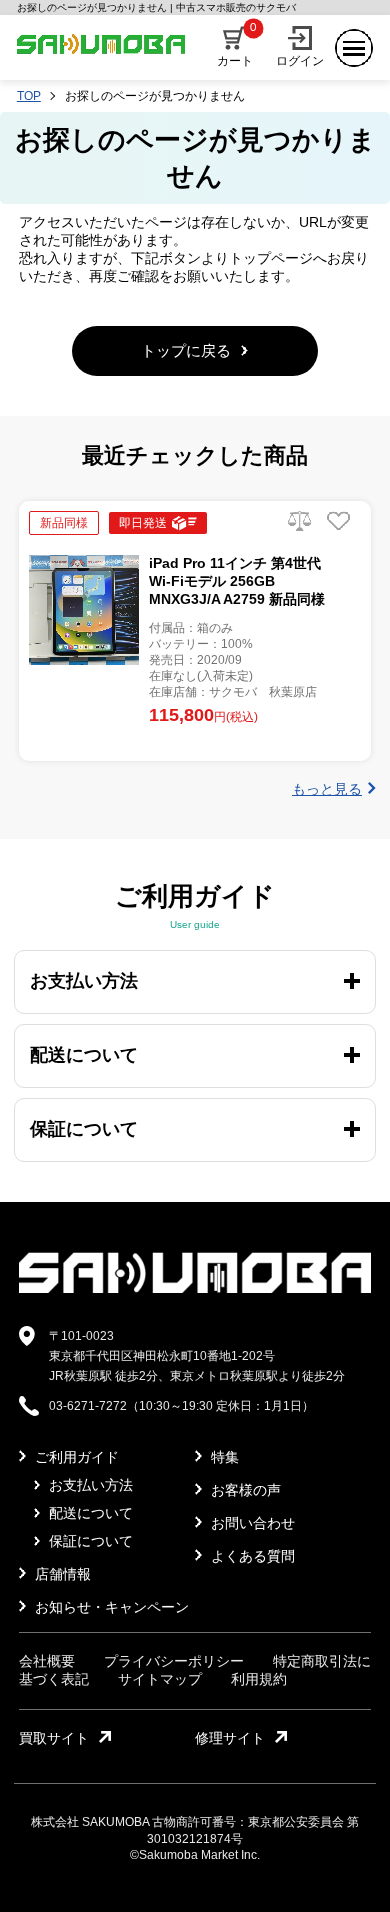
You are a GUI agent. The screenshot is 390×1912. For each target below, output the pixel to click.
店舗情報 (61, 1574)
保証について (89, 1541)
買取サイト (54, 1738)
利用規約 (259, 1679)
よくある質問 (251, 1556)
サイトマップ (160, 1679)
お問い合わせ (251, 1523)
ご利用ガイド (75, 1457)
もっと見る (327, 789)
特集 (223, 1457)
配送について (89, 1513)
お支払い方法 (89, 1485)
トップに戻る (186, 350)
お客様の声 (244, 1490)
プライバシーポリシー (174, 1661)
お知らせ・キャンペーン (110, 1607)
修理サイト (230, 1738)
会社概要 (47, 1661)
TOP (29, 96)
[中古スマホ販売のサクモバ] (195, 1289)
